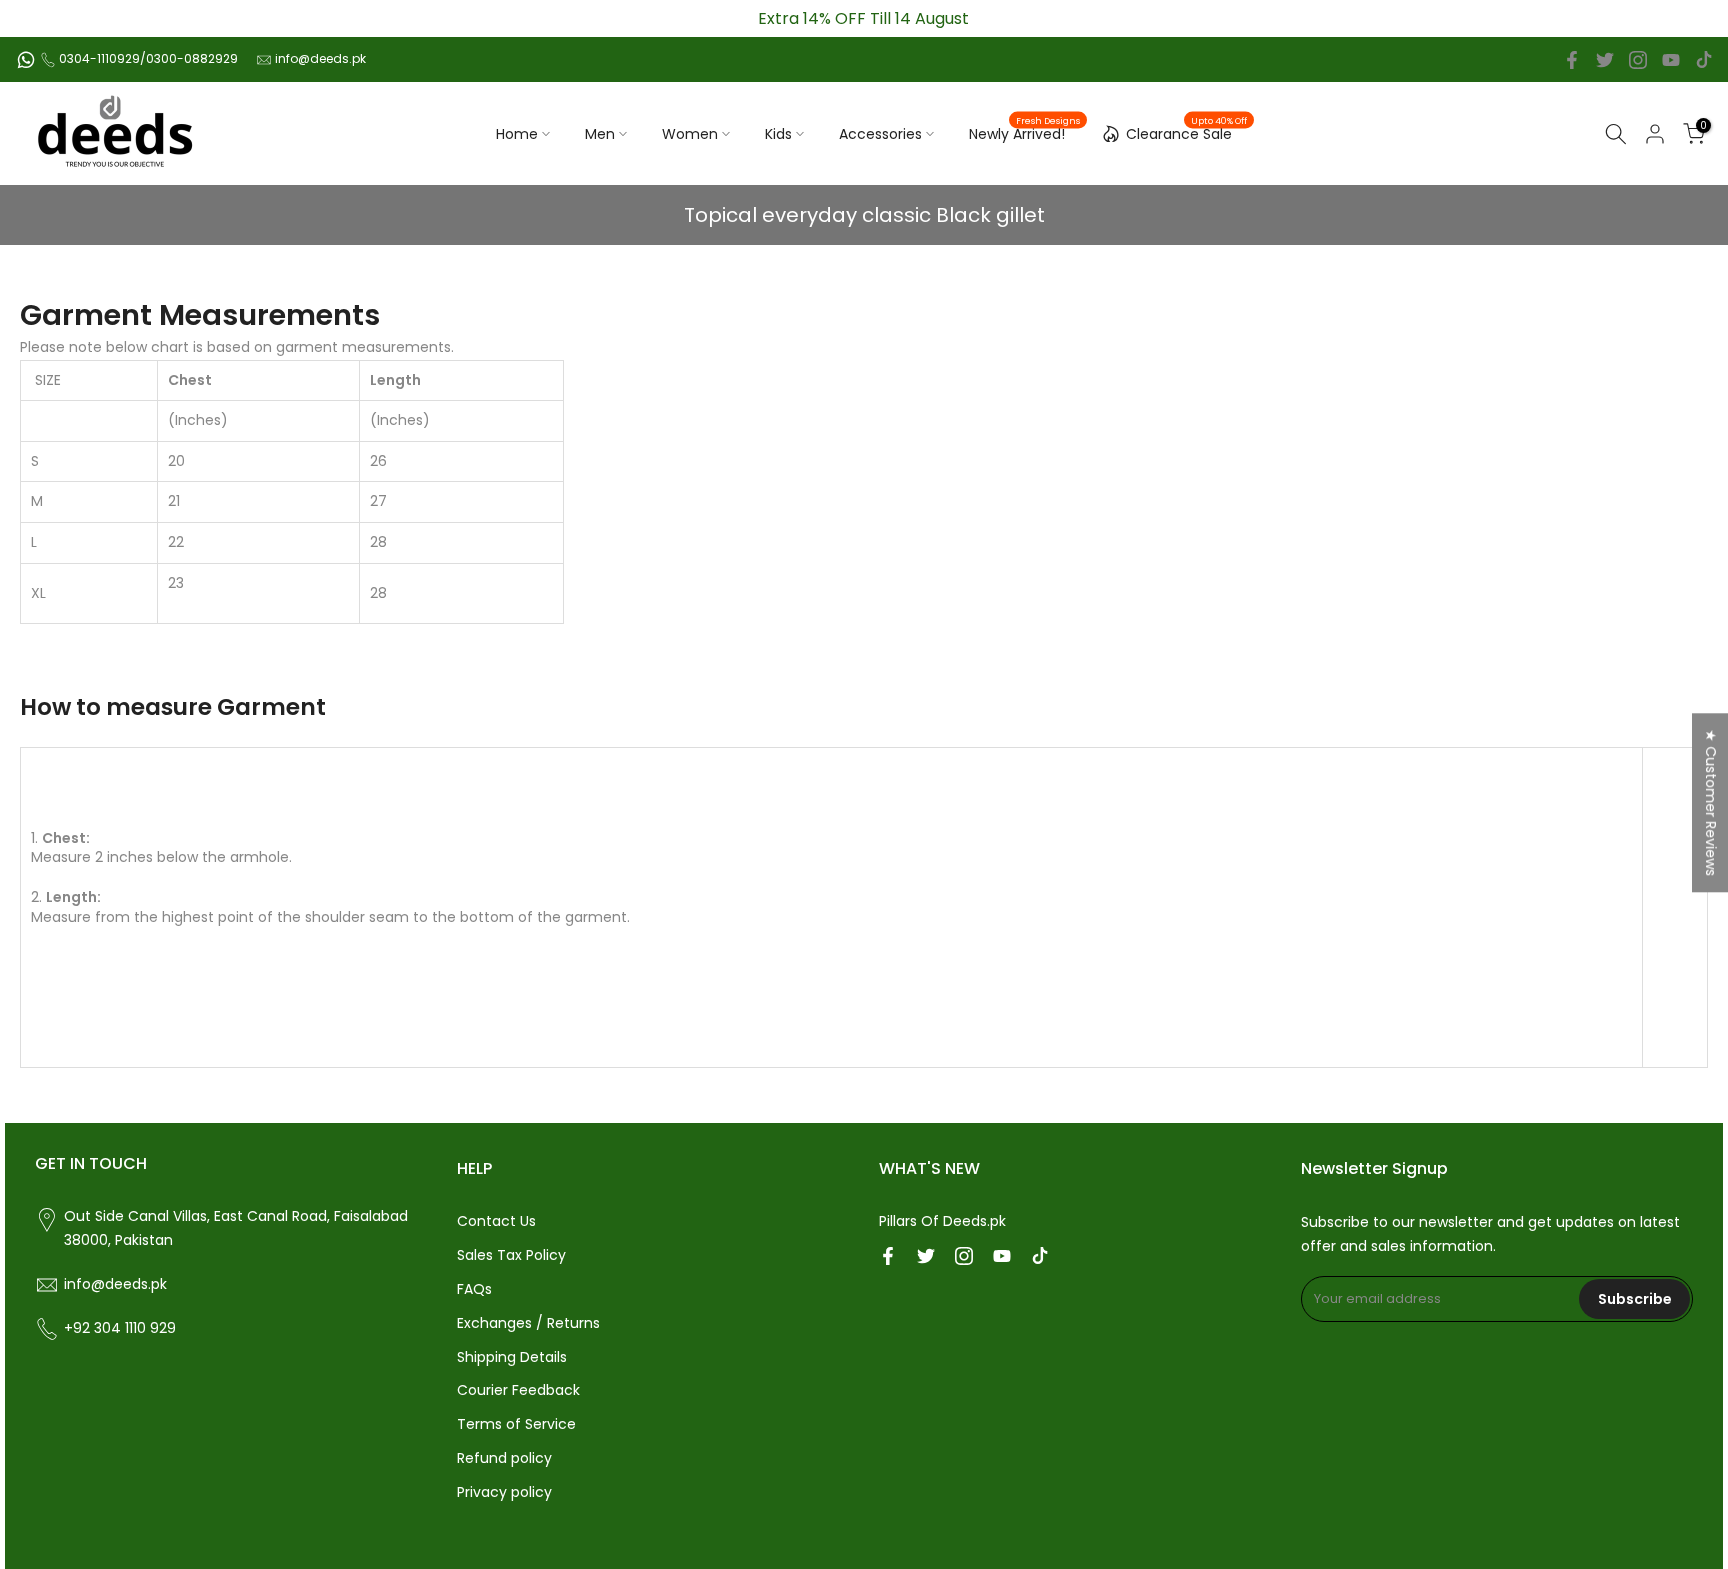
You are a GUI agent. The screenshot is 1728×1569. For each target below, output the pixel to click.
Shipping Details (512, 1357)
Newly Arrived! (1025, 133)
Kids (778, 134)
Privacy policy (504, 1492)
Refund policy (504, 1458)
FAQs (474, 1289)
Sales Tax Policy (511, 1255)
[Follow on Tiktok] (1704, 60)
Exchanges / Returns (528, 1323)
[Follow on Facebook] (1572, 60)
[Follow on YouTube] (1671, 60)
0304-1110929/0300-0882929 (148, 58)
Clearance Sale (1187, 131)
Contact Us (496, 1221)
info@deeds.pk (320, 58)
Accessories (880, 134)
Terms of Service (516, 1424)
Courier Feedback (518, 1390)
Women (690, 134)
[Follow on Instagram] (1638, 60)
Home (517, 134)
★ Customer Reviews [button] (1711, 802)
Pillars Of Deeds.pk (942, 1221)
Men (600, 134)
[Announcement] (864, 18)
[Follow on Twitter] (1605, 60)
